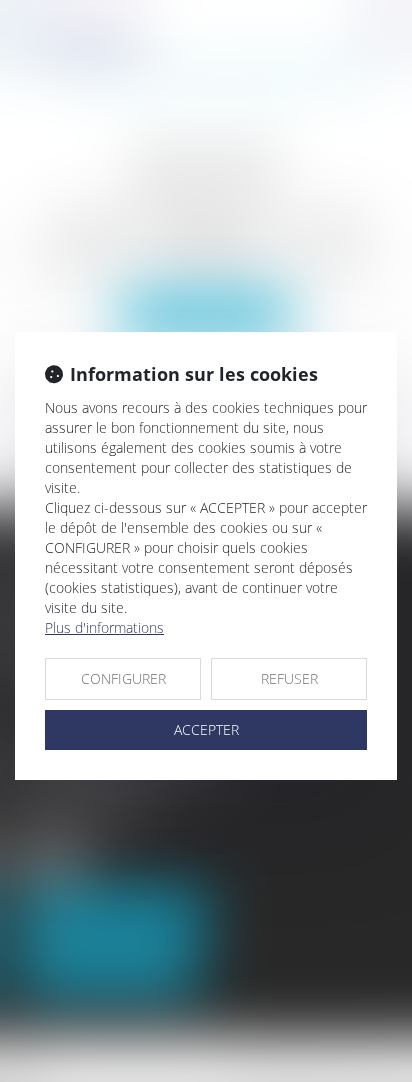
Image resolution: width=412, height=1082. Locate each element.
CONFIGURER (123, 678)
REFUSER (289, 678)
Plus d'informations (104, 627)
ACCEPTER (206, 729)
